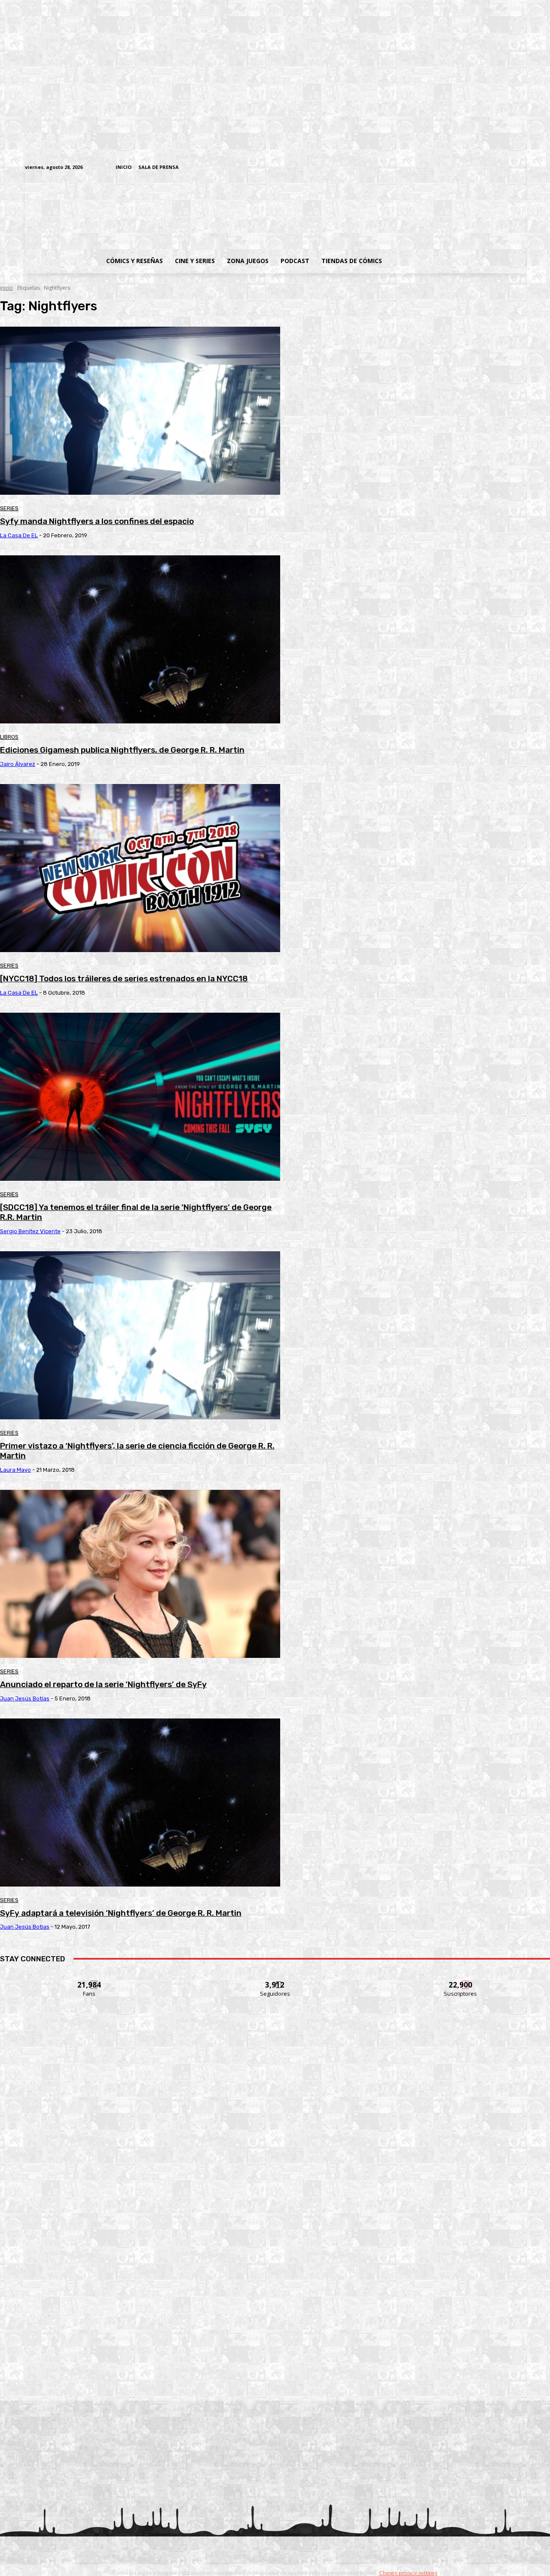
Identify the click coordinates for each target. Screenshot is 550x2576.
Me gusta (90, 1980)
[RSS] (467, 168)
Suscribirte (461, 1980)
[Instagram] (454, 168)
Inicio (6, 288)
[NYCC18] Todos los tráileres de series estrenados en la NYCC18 (124, 979)
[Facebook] (441, 168)
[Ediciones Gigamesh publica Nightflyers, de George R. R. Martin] (140, 639)
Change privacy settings (408, 2573)
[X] (507, 168)
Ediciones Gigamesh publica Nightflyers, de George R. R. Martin (122, 750)
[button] (457, 261)
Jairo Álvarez (18, 764)
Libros (9, 737)
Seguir (275, 1980)
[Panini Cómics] (275, 2145)
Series (9, 508)
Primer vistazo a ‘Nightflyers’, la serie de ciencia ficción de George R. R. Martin (137, 1451)
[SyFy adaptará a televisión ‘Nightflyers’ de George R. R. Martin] (140, 1803)
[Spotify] (481, 168)
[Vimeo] (419, 167)
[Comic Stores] (275, 2380)
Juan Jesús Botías (25, 1698)
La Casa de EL (19, 535)
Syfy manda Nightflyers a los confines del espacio (97, 521)
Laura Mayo (15, 1470)
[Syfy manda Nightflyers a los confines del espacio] (140, 411)
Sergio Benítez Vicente (30, 1231)
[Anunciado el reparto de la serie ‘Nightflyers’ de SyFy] (140, 1574)
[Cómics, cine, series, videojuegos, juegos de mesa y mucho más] (231, 212)
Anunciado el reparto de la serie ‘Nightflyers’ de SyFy (103, 1684)
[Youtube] (521, 168)
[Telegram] (494, 168)
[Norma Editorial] (275, 2262)
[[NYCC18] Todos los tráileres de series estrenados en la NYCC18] (140, 868)
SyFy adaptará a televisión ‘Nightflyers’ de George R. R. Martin (121, 1913)
